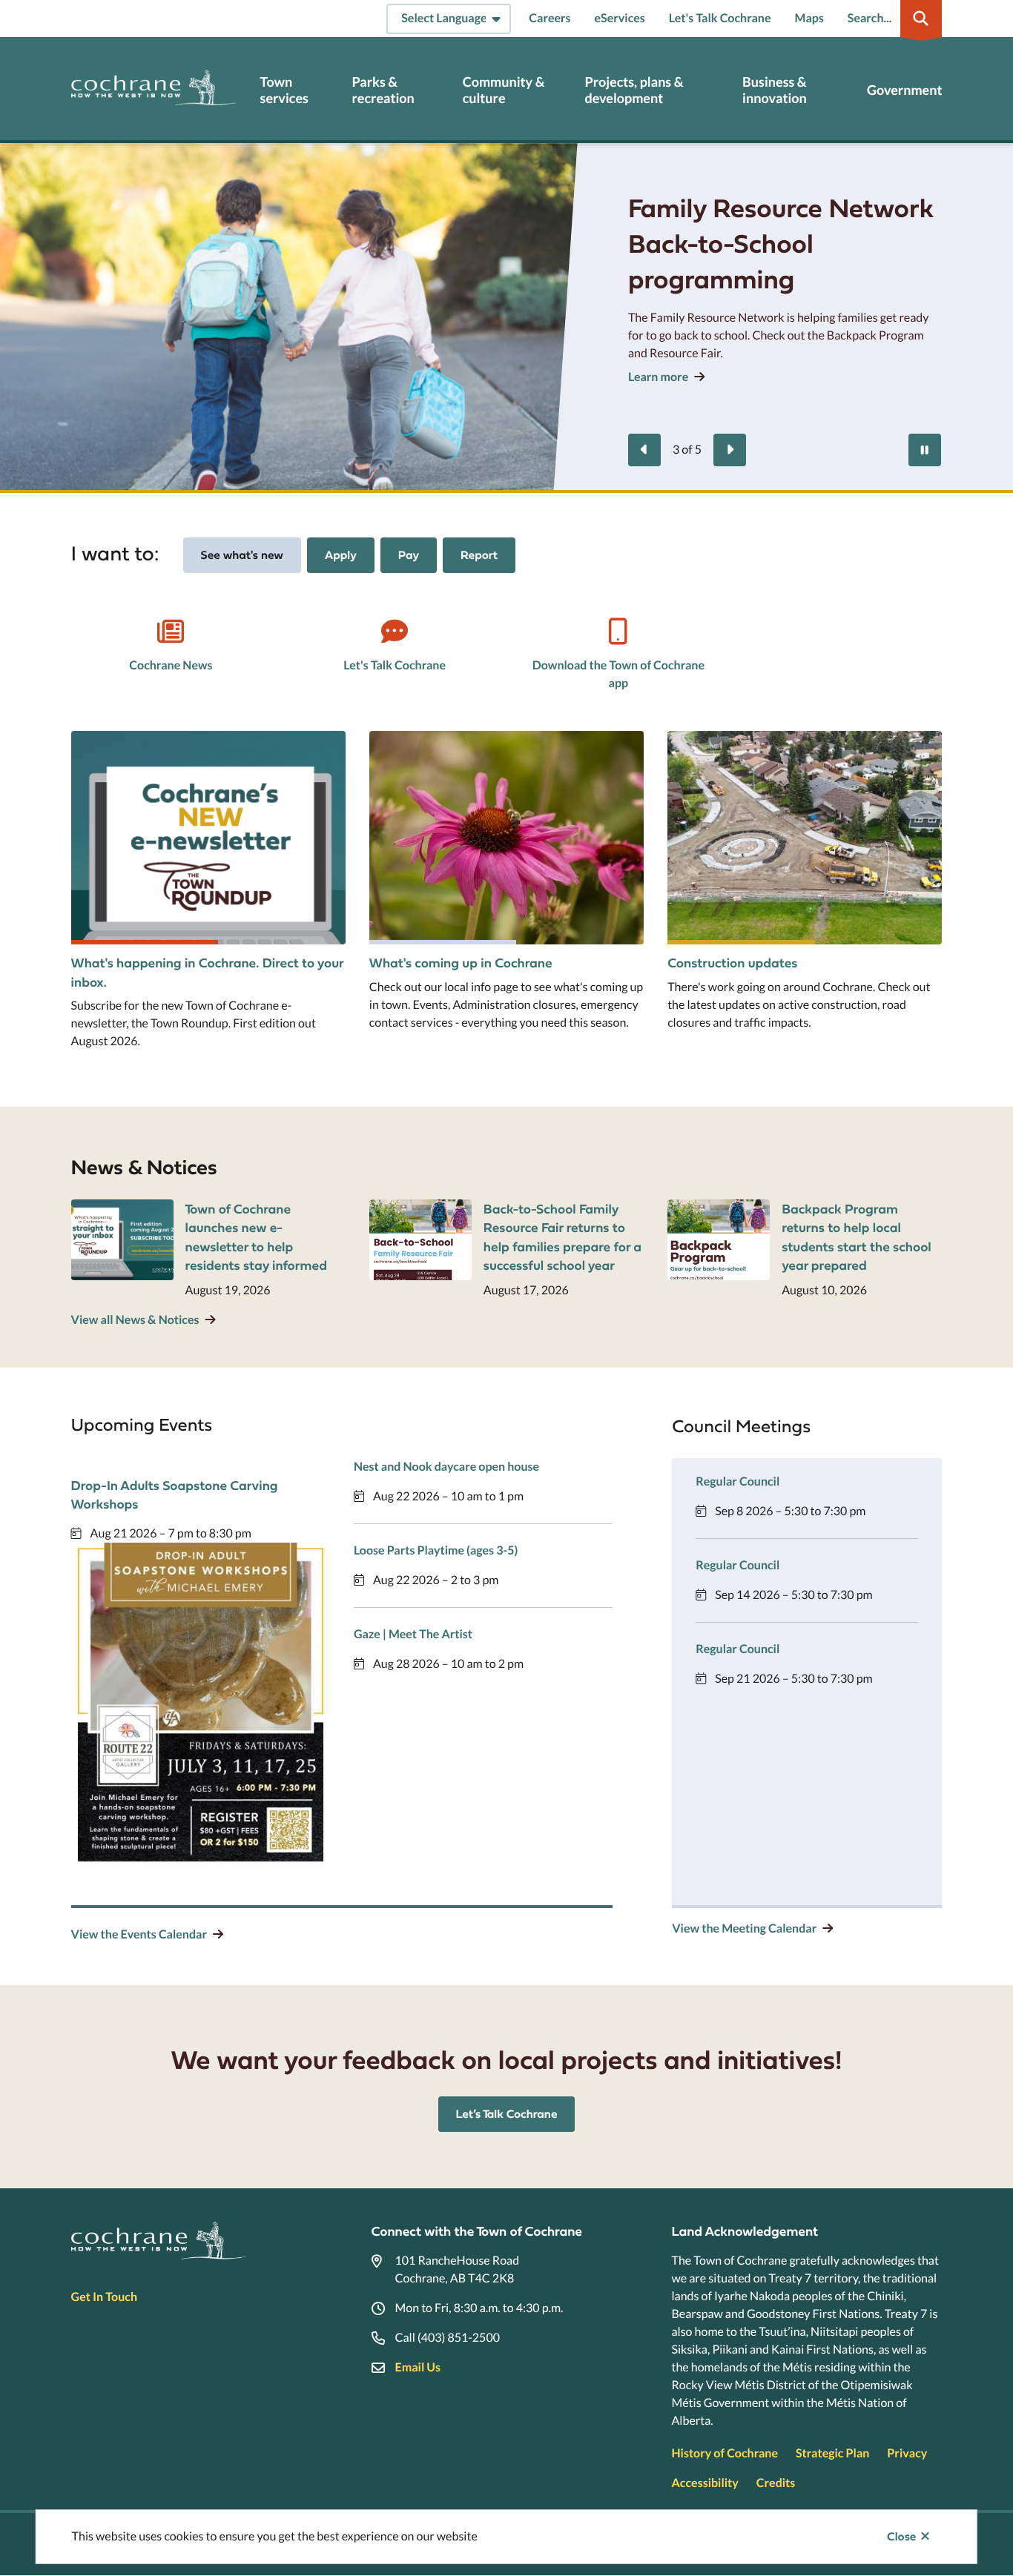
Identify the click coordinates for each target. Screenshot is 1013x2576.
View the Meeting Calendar (744, 1928)
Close (901, 2537)
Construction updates (732, 963)
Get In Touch (104, 2297)
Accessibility (705, 2483)
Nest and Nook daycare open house (446, 1467)
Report (479, 555)
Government (904, 90)
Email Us (418, 2367)
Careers (550, 18)
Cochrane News (171, 665)
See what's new (242, 555)
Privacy (907, 2453)
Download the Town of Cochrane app (618, 674)
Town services (284, 90)
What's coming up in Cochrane (461, 963)
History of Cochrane (725, 2453)
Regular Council (738, 1481)
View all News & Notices (135, 1320)
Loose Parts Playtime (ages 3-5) (436, 1550)
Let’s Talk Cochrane (507, 2114)
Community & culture (504, 90)
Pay (409, 555)
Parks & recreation (383, 90)
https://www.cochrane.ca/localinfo (461, 739)
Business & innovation (775, 90)
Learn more (658, 377)
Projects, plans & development (634, 90)
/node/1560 (699, 739)
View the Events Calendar (139, 1934)
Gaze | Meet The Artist (413, 1634)
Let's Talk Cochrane (720, 18)
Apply (341, 555)
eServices (620, 18)
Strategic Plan (832, 2453)
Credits (776, 2483)
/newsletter (102, 739)
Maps (809, 18)
